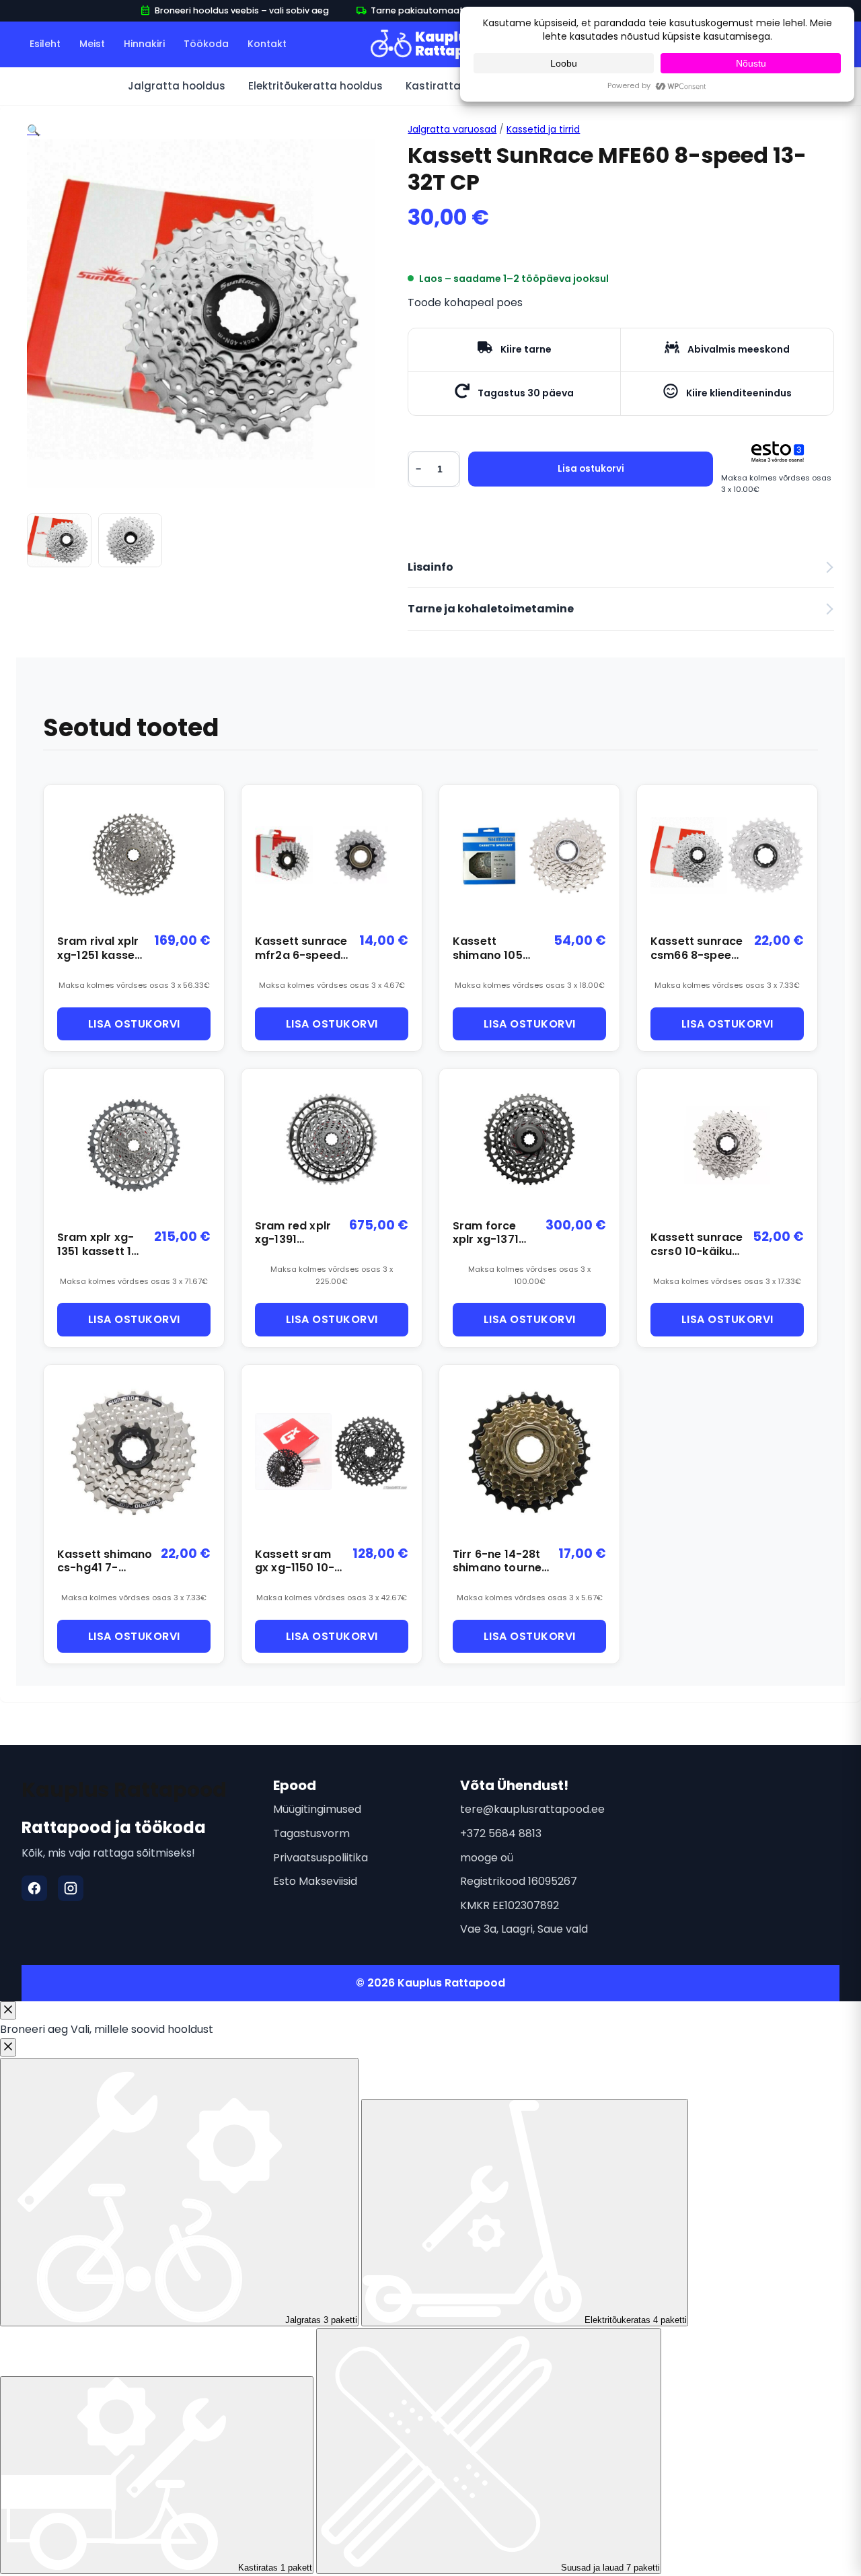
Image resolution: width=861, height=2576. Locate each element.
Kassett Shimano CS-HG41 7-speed (105, 1562)
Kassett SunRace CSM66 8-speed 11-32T (697, 949)
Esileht (45, 44)
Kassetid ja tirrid (543, 129)
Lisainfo (430, 567)
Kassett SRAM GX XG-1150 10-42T (295, 1562)
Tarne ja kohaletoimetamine (491, 609)
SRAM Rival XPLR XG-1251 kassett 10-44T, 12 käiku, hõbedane (101, 949)
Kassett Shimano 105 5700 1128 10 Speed (488, 949)
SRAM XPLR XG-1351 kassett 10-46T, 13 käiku (101, 1245)
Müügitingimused (317, 1809)
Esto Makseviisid (315, 1881)
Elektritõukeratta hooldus (315, 86)
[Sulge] (8, 2010)
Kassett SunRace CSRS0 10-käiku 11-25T (697, 1245)
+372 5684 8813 (501, 1833)
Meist (92, 44)
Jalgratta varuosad (452, 129)
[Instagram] (71, 1888)
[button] (34, 130)
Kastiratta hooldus (456, 86)
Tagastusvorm (311, 1833)
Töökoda (206, 44)
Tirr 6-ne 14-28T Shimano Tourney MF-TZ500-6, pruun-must (500, 1562)
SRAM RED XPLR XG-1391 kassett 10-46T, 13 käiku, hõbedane (297, 1233)
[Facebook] (34, 1888)
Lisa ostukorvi (591, 469)
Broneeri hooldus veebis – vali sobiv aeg (234, 11)
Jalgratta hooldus (177, 86)
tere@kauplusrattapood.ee (532, 1809)
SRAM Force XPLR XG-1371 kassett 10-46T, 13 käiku (487, 1233)
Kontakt (267, 44)
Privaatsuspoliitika (321, 1858)
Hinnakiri (144, 44)
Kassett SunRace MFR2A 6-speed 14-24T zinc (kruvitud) (301, 949)
